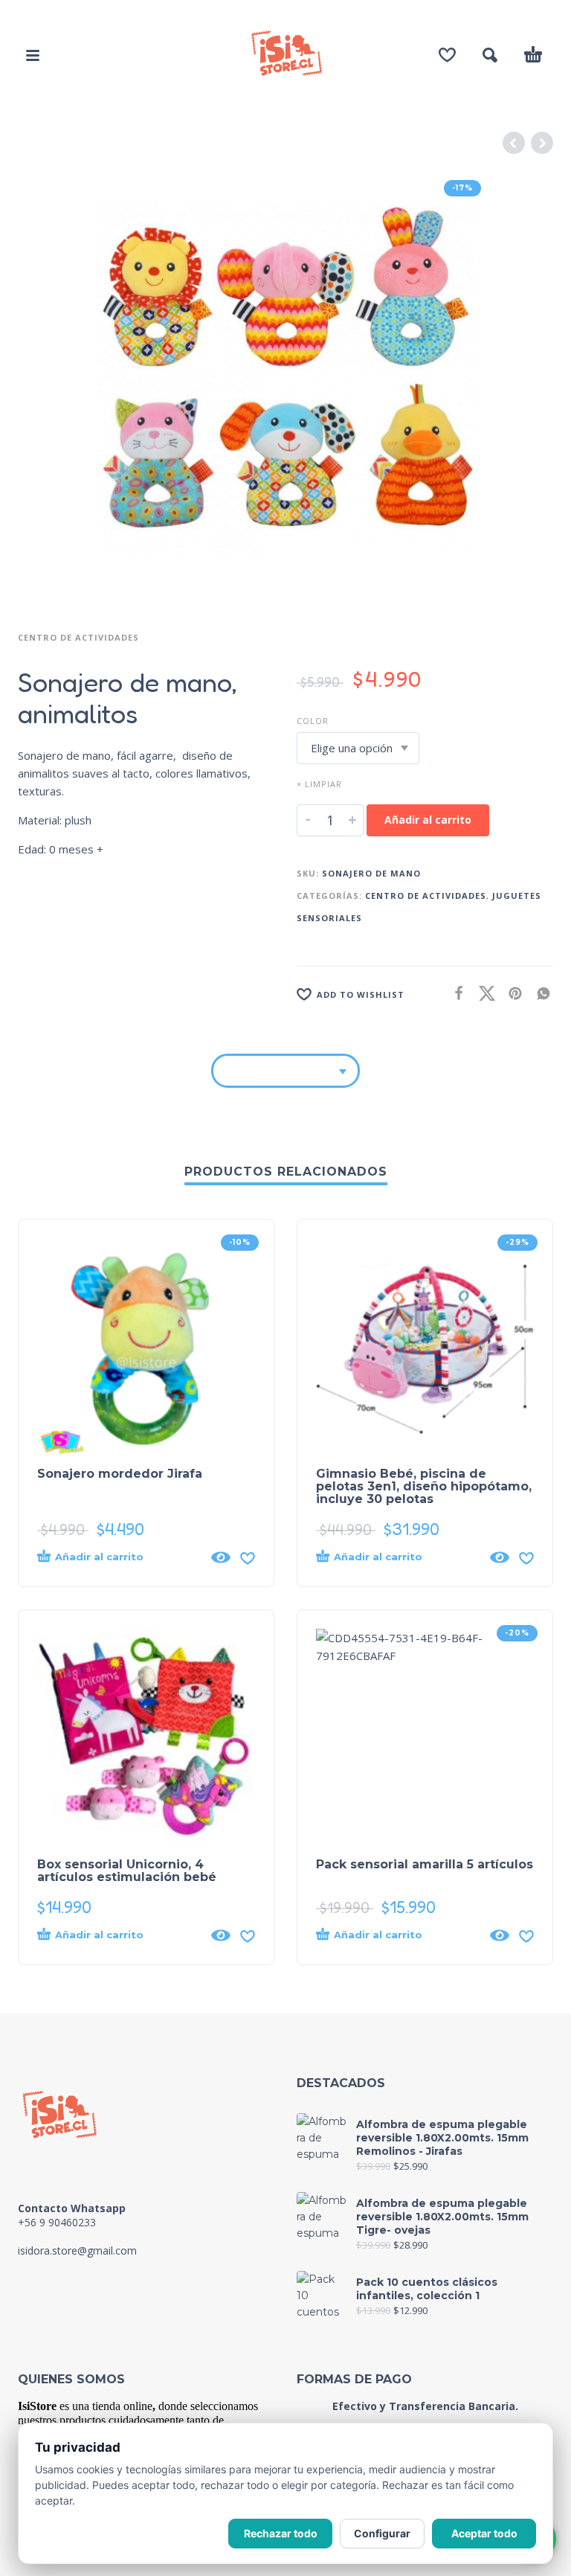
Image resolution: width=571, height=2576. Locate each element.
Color (313, 721)
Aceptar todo (484, 2533)
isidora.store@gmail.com (77, 2250)
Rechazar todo (281, 2533)
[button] (33, 55)
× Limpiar (319, 784)
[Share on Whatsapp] (539, 993)
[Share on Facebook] (454, 993)
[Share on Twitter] (483, 993)
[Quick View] (221, 1557)
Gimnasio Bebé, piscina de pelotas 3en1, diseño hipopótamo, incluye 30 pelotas (424, 1486)
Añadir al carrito (428, 820)
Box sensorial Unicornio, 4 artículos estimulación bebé (127, 1871)
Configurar (382, 2533)
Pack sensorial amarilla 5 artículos (425, 1864)
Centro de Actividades (78, 637)
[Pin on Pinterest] (511, 993)
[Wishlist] (447, 55)
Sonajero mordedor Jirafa (120, 1474)
